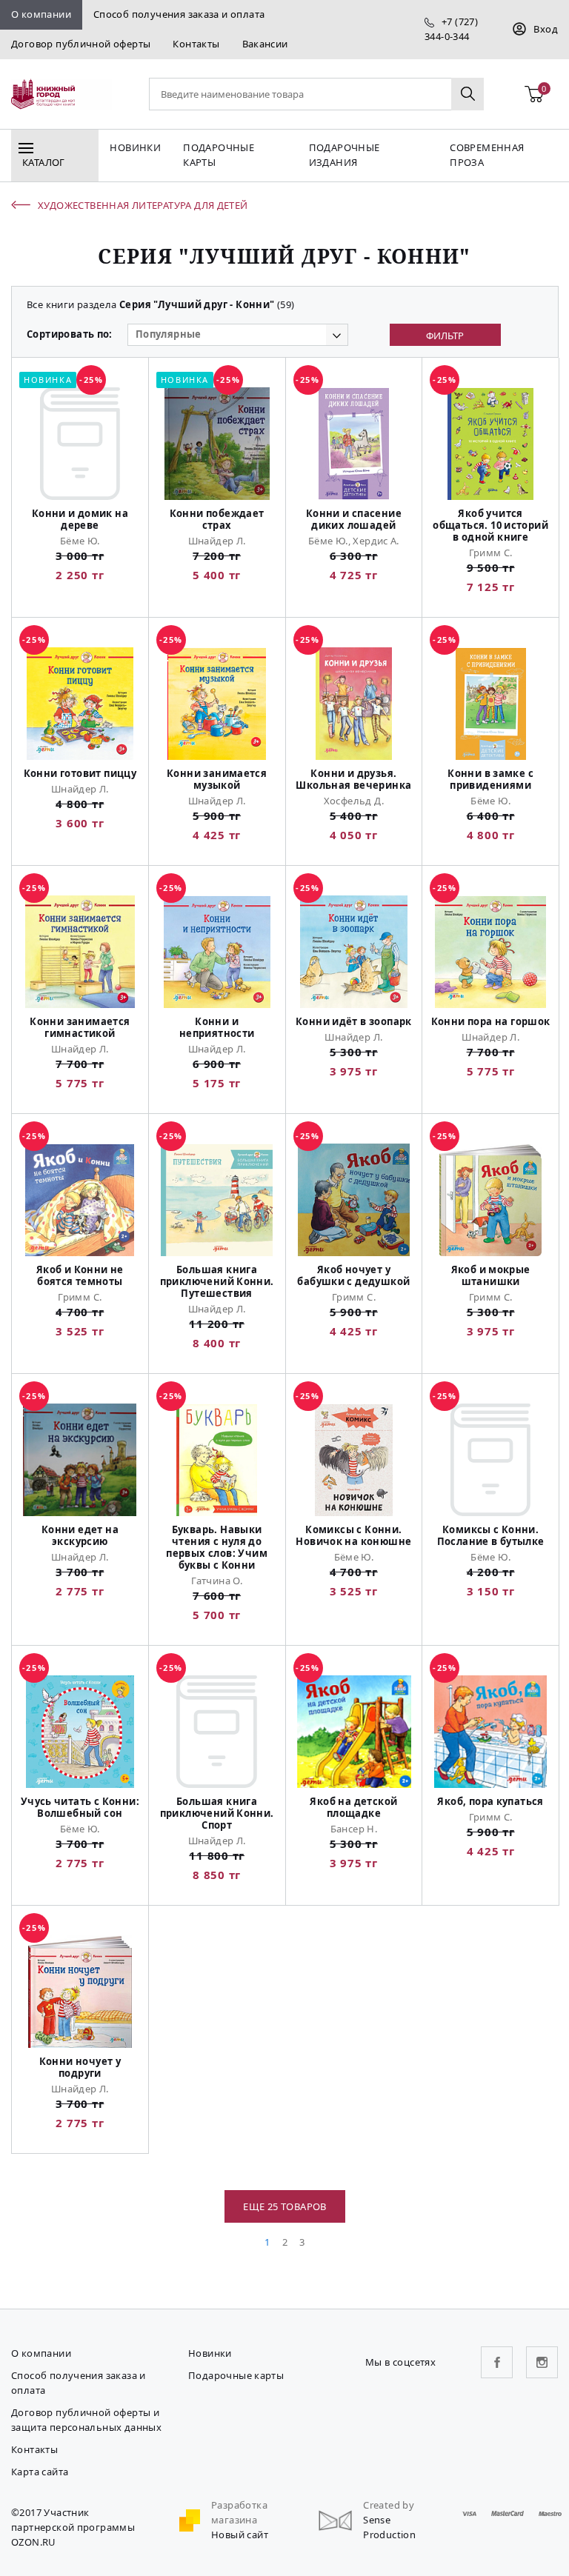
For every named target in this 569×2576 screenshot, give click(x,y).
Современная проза (487, 155)
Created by (389, 2505)
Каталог (44, 162)
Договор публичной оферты (81, 44)
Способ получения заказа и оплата (179, 14)
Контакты (196, 44)
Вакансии (265, 44)
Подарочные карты (219, 155)
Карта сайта (40, 2472)
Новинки (135, 147)
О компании (41, 14)
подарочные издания (345, 155)
